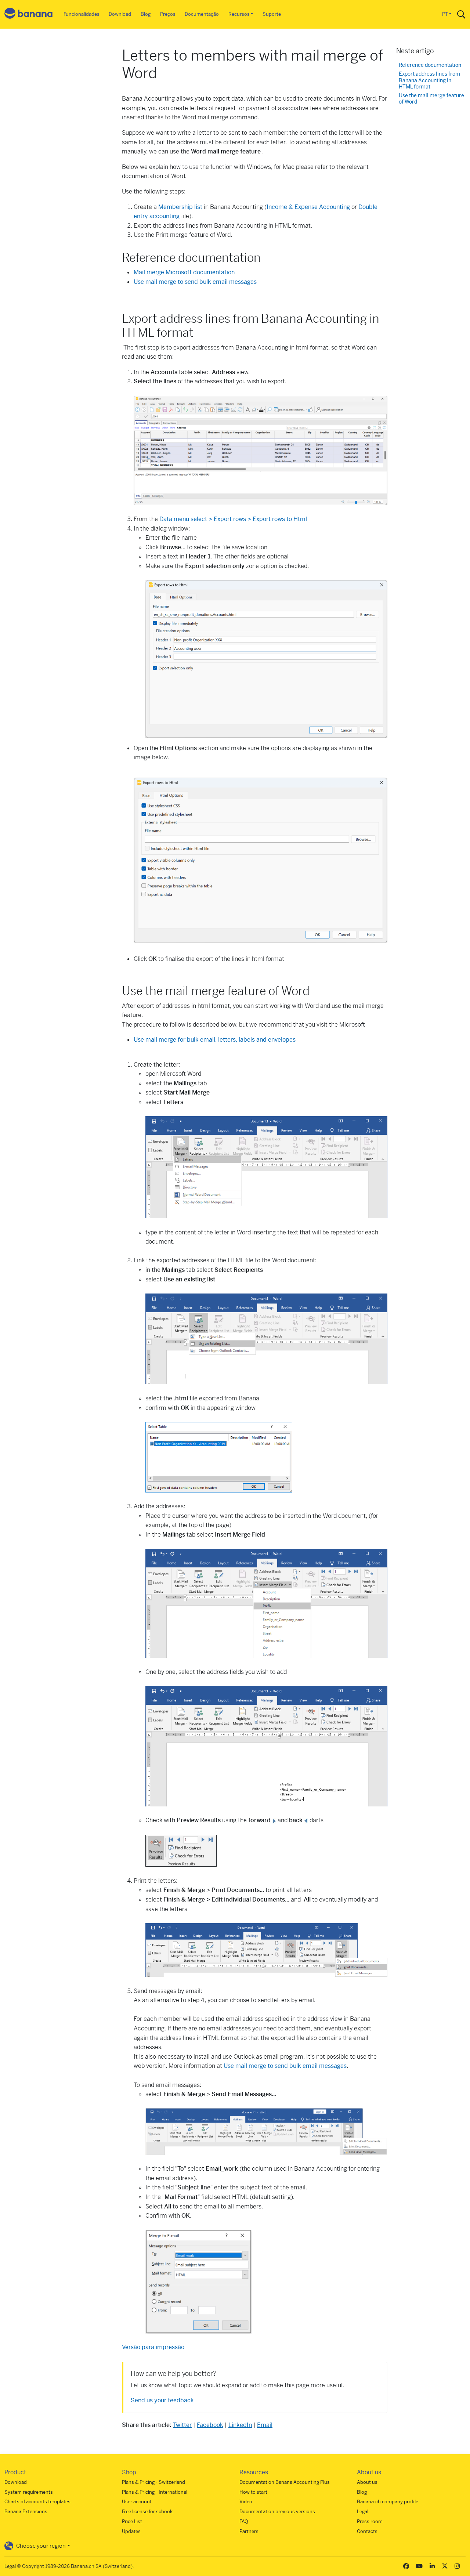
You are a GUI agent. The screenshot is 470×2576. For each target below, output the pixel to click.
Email (265, 2425)
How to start (253, 2492)
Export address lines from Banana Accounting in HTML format (429, 80)
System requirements (29, 2492)
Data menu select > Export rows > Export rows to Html (233, 519)
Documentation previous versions (277, 2512)
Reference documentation (430, 65)
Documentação (202, 14)
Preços (168, 14)
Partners (249, 2531)
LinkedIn (240, 2425)
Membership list (180, 207)
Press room (370, 2521)
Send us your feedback (162, 2400)
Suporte (272, 14)
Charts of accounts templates (37, 2502)
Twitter (182, 2425)
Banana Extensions (26, 2512)
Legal (363, 2512)
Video (246, 2502)
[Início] (29, 15)
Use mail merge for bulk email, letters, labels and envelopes (215, 1040)
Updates (131, 2531)
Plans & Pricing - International (155, 2492)
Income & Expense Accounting (309, 207)
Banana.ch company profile (388, 2502)
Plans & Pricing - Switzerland (153, 2482)
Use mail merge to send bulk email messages (195, 282)
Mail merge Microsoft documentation (184, 272)
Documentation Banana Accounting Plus (285, 2482)
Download (120, 14)
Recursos (239, 14)
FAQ (244, 2521)
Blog (146, 14)
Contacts (367, 2531)
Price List (132, 2521)
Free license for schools (148, 2512)
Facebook (210, 2425)
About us (367, 2482)
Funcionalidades (82, 14)
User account (137, 2502)
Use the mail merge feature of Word (431, 99)
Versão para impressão (153, 2347)
